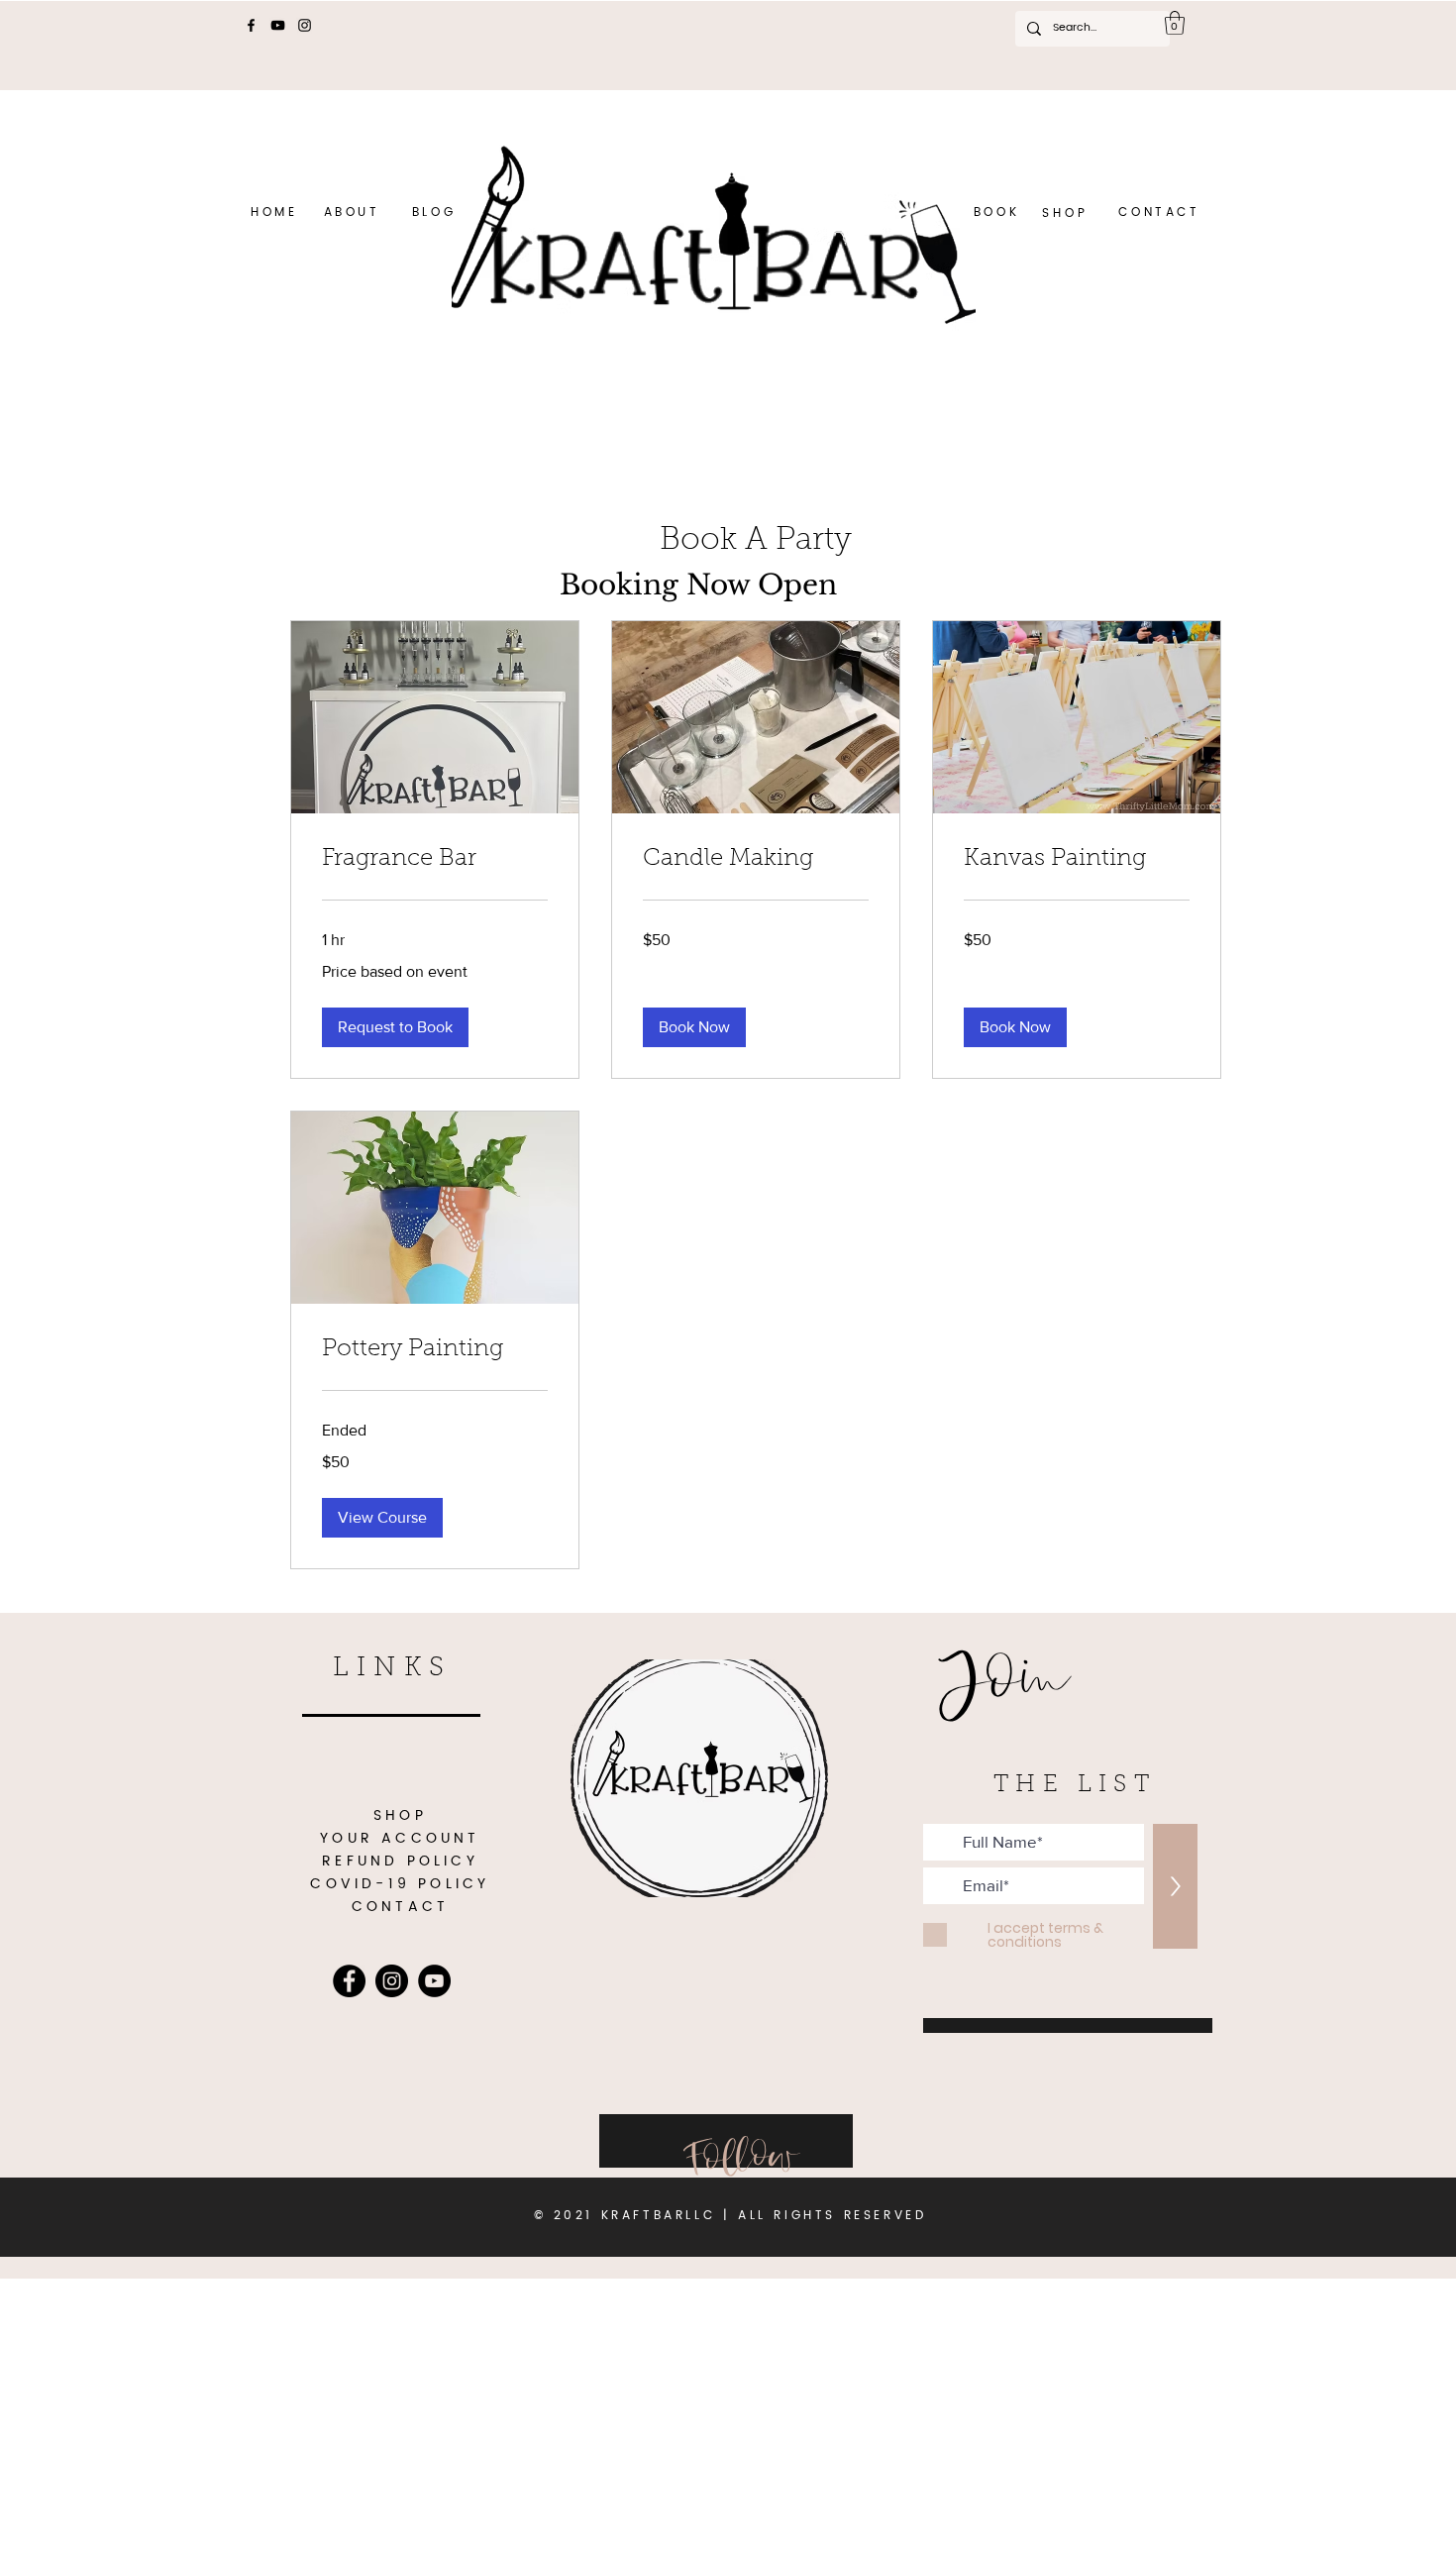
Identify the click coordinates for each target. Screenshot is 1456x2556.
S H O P (1065, 213)
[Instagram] (305, 25)
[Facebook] (251, 25)
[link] (435, 860)
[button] (1175, 23)
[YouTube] (278, 25)
